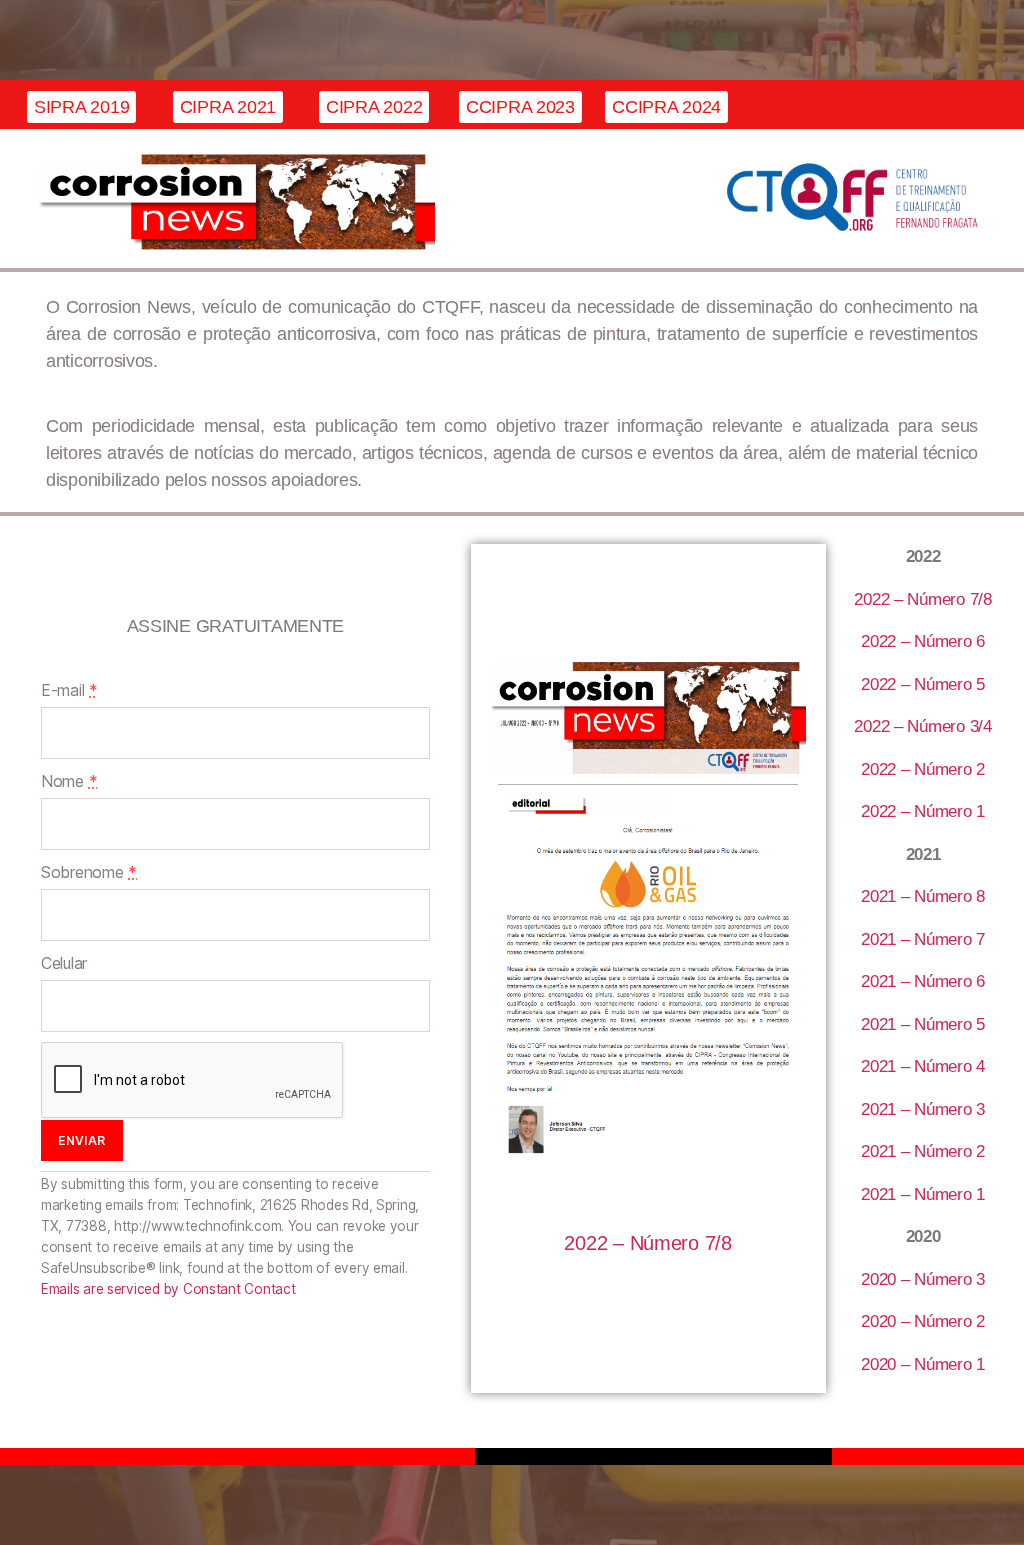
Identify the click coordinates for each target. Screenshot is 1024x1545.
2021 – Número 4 (923, 1066)
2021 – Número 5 (923, 1024)
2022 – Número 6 (923, 641)
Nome (69, 781)
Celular (64, 963)
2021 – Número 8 (923, 896)
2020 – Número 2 (923, 1321)
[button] (81, 107)
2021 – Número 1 (923, 1194)
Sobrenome (89, 872)
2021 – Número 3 (923, 1109)
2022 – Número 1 (923, 811)
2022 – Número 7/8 (647, 1243)
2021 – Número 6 (923, 981)
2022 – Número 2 (923, 769)
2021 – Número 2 (923, 1151)
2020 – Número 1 (923, 1364)
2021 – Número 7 (923, 939)
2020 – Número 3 (923, 1279)
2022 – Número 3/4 (922, 726)
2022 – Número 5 (923, 684)
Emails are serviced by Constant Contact (168, 1289)
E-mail (69, 690)
